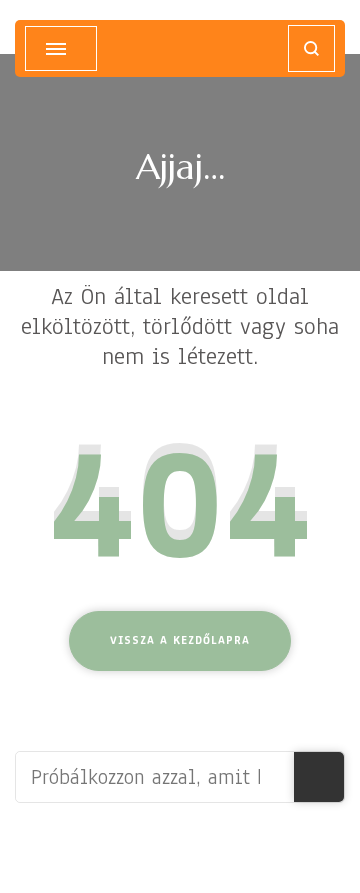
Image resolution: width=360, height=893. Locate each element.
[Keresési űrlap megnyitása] (311, 48)
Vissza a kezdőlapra (180, 640)
